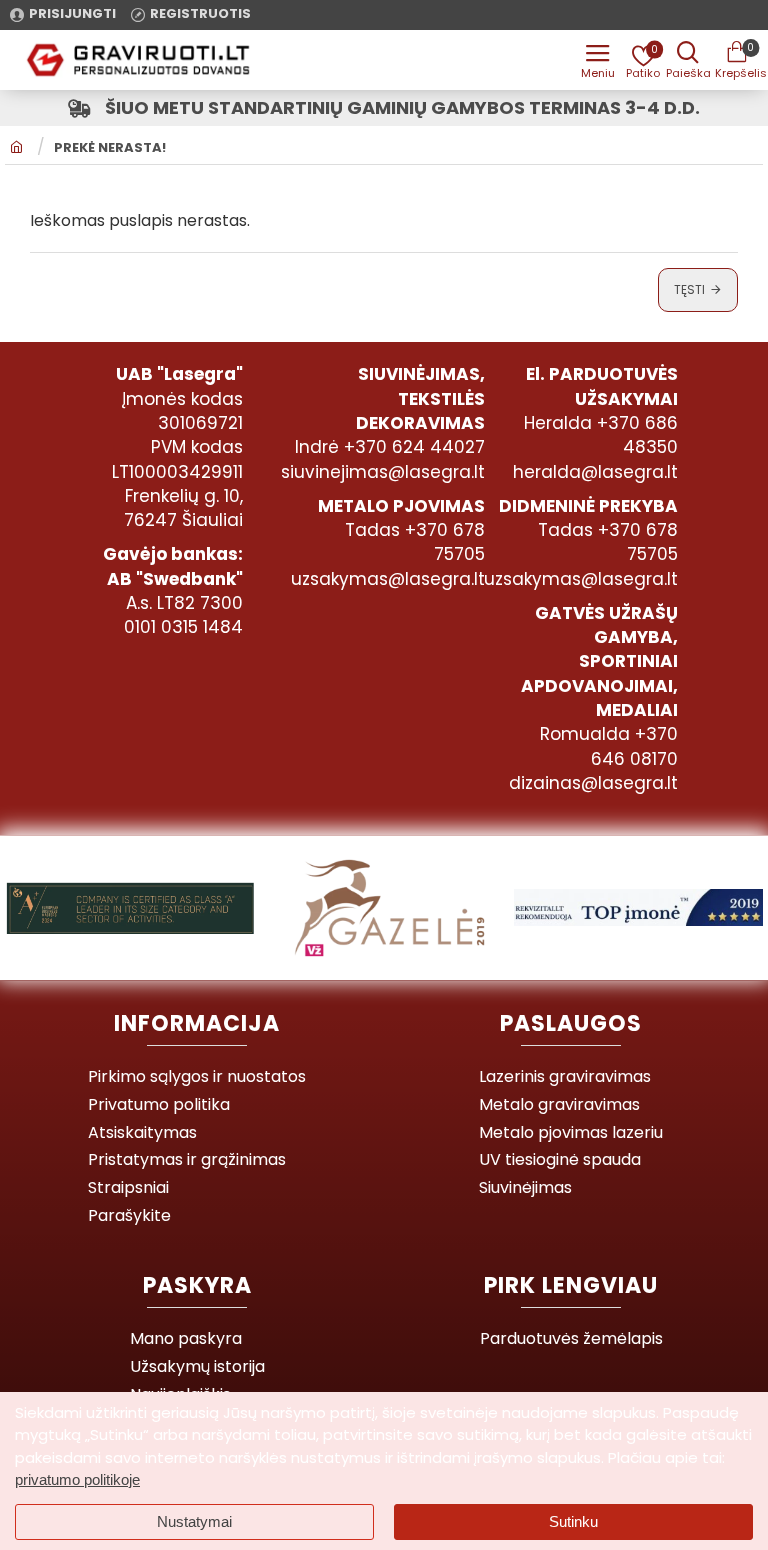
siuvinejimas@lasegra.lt (383, 472)
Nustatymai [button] (194, 1521)
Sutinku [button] (573, 1521)
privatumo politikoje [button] (77, 1479)
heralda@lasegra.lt (595, 472)
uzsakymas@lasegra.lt (388, 579)
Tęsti (689, 289)
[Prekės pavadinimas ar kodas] (688, 60)
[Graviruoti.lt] (598, 60)
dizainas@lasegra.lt (593, 783)
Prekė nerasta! (110, 148)
